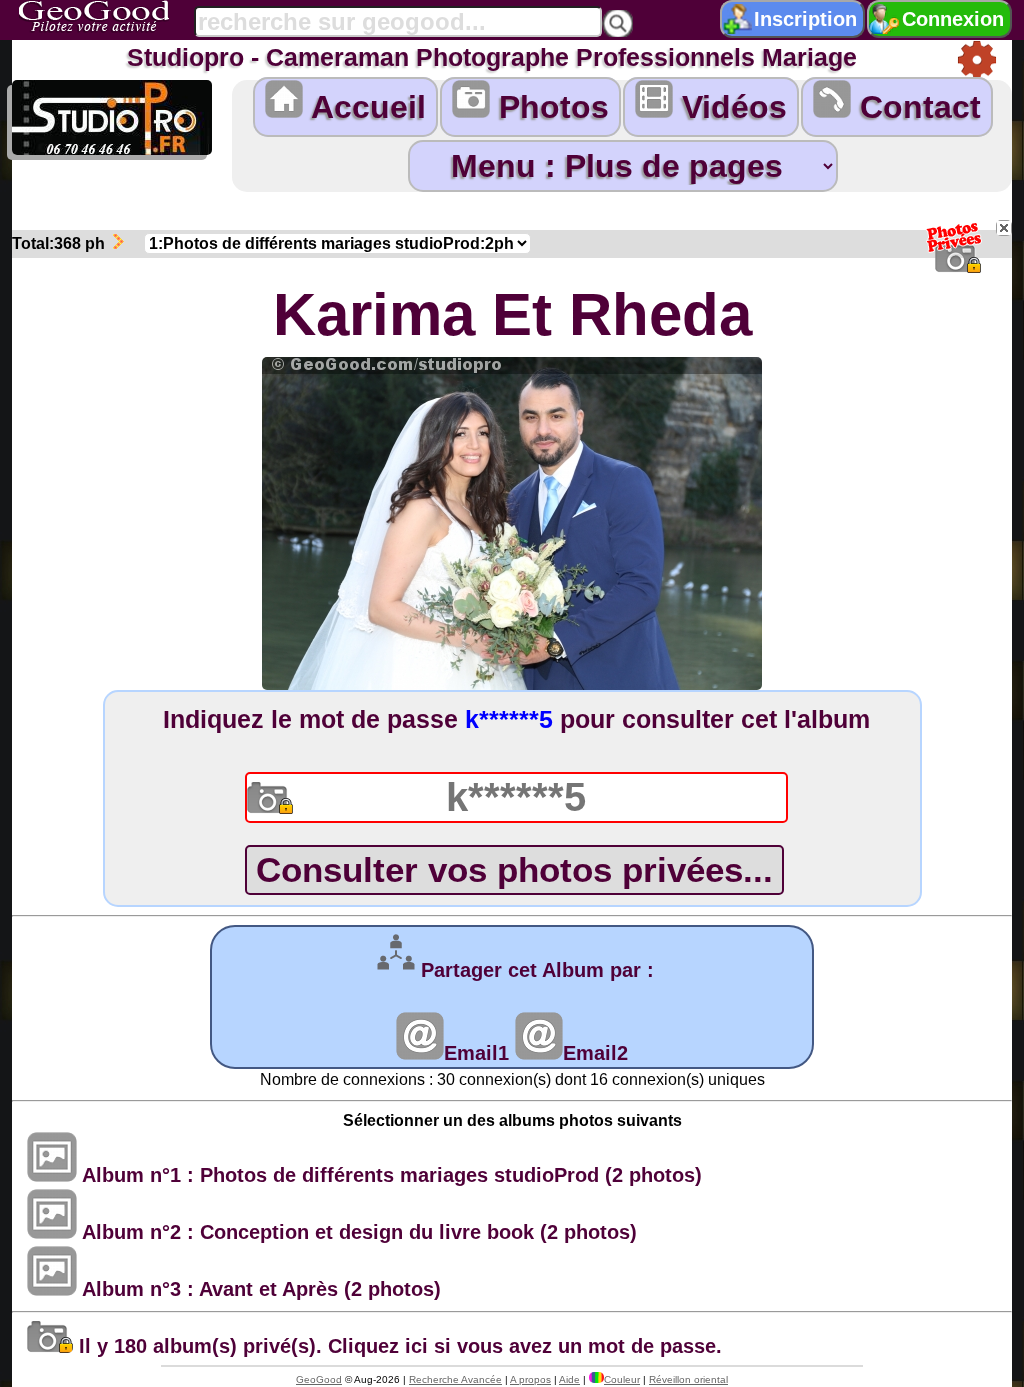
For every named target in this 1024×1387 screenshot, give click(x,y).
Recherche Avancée (455, 1379)
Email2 (595, 1053)
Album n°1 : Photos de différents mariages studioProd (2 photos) (389, 1175)
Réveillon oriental (688, 1379)
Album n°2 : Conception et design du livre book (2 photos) (357, 1232)
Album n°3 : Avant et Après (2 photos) (259, 1289)
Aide (569, 1379)
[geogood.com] (119, 16)
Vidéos (730, 107)
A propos (530, 1379)
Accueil (364, 107)
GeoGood (319, 1379)
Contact (916, 107)
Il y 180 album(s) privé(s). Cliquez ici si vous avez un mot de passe (394, 1346)
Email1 (476, 1053)
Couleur (622, 1379)
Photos (549, 107)
